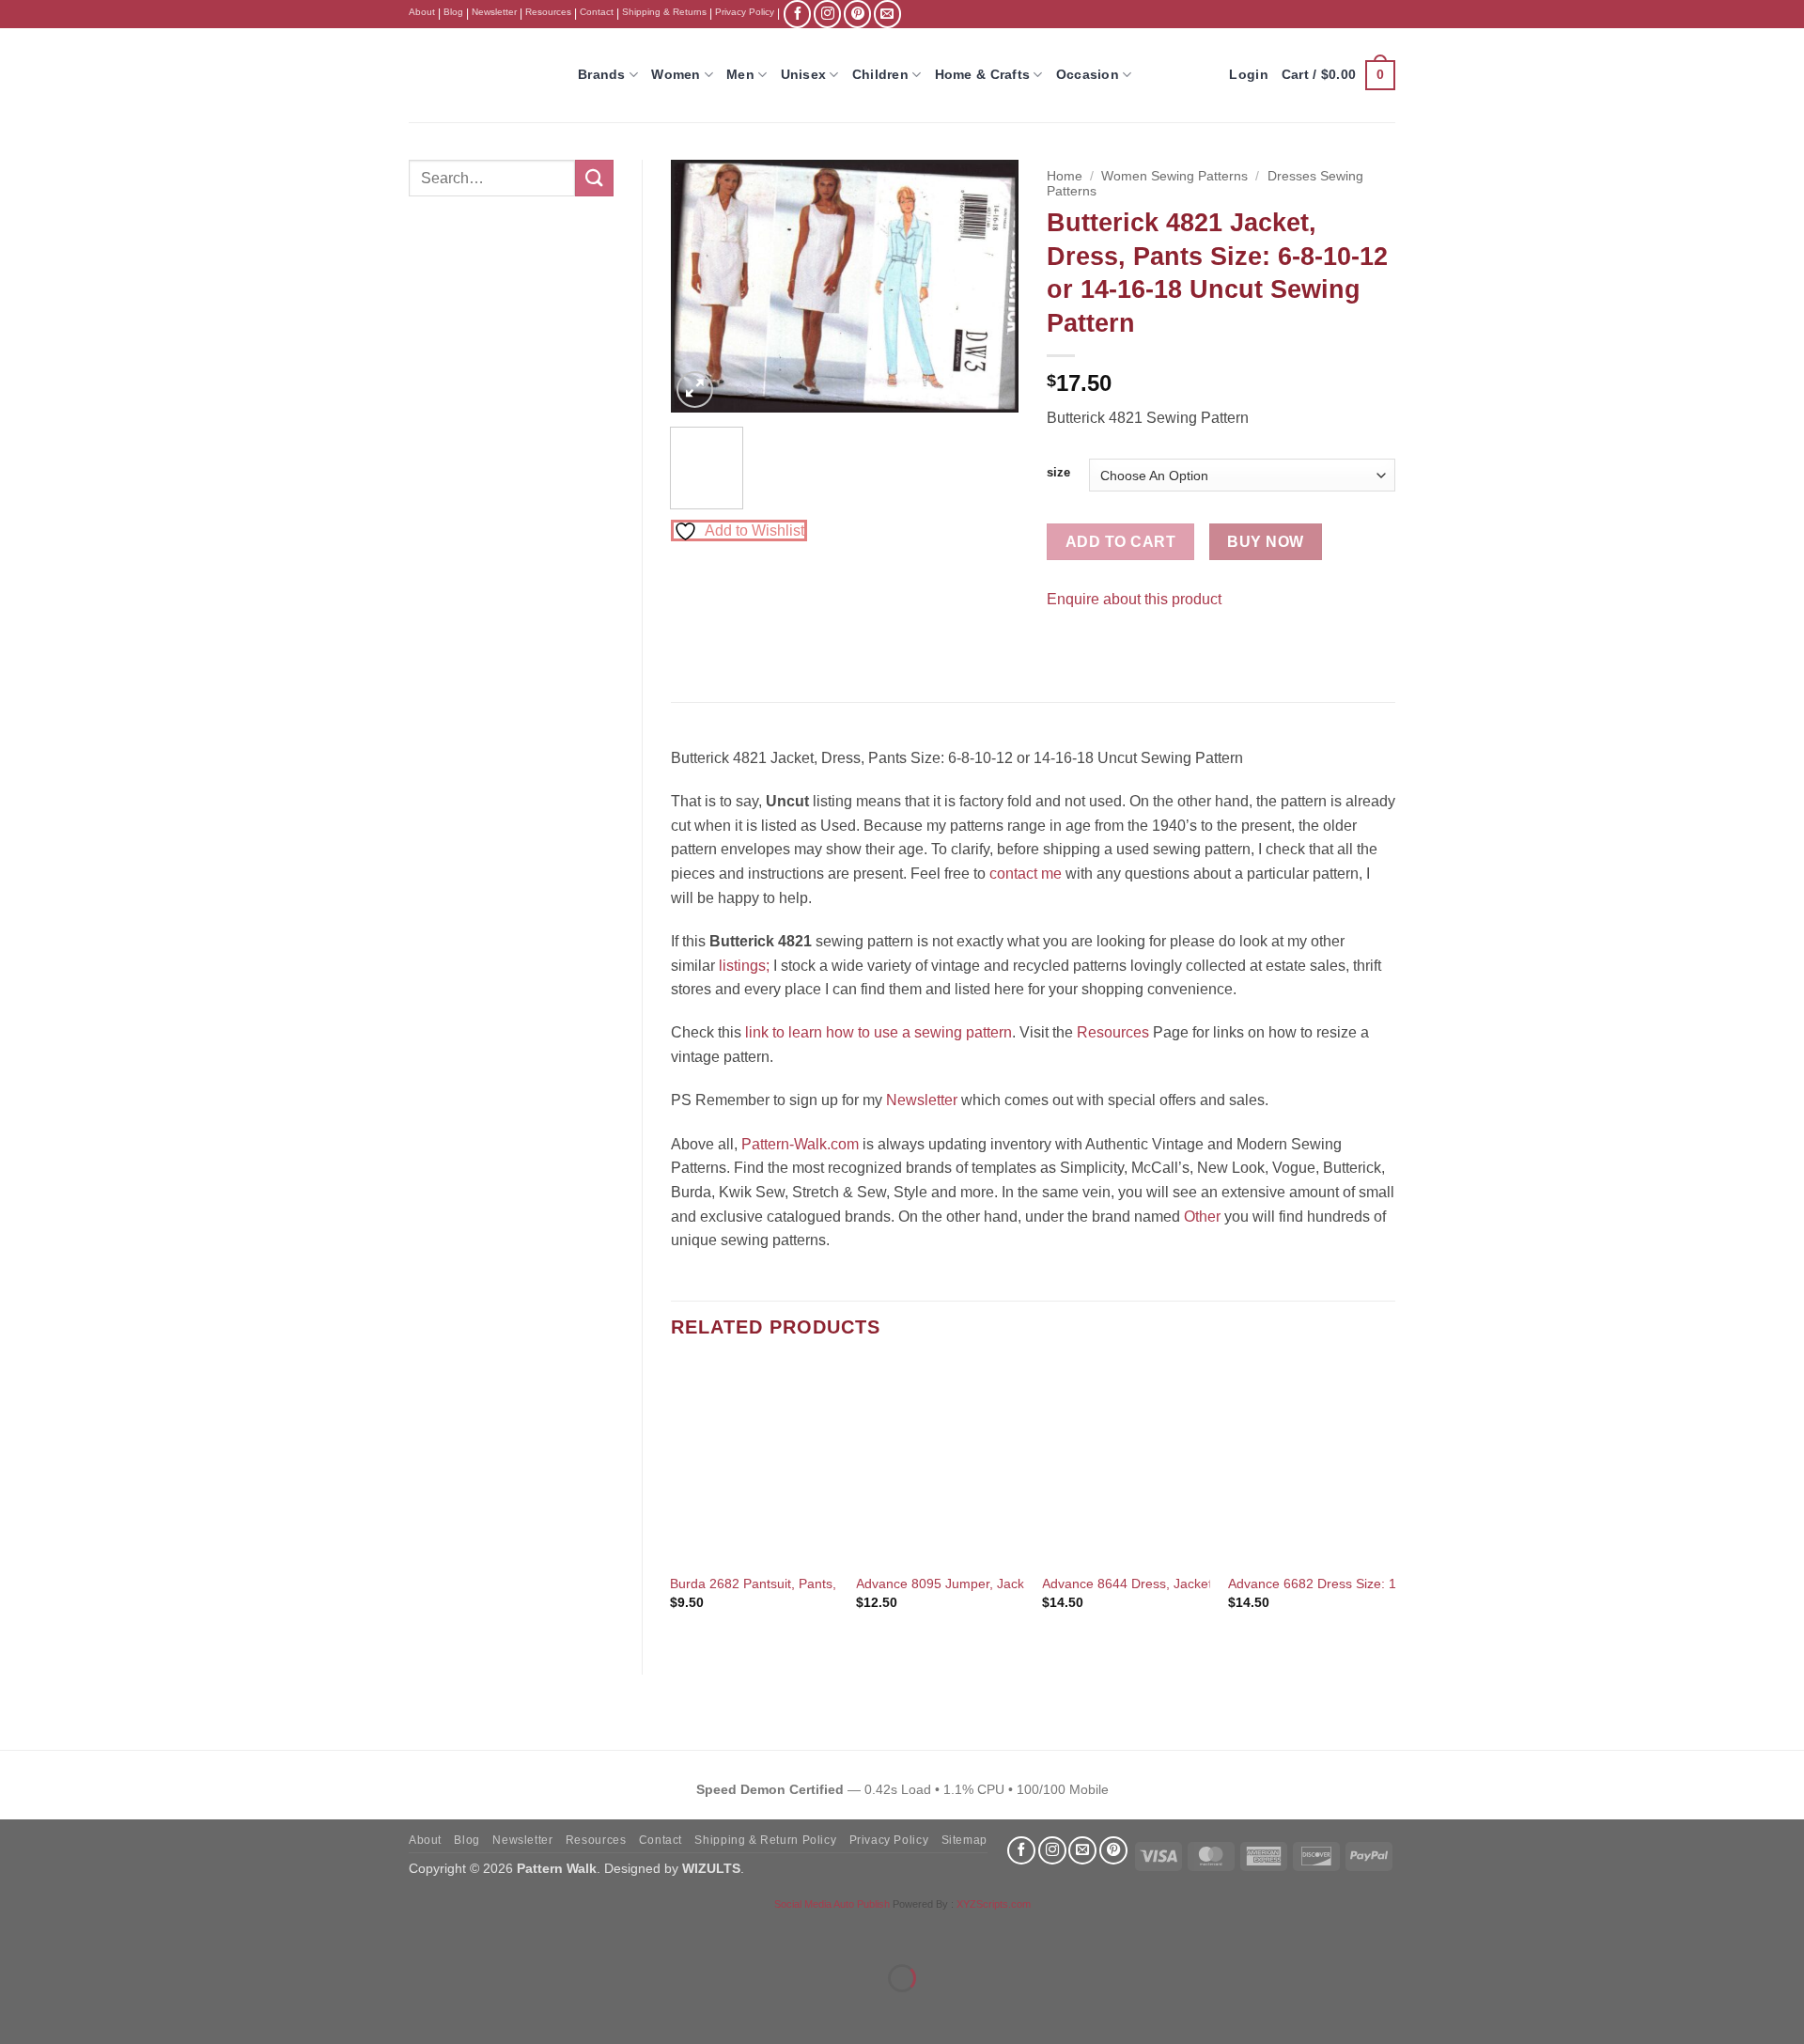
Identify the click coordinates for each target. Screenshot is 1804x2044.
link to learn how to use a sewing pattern (879, 1032)
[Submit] (594, 178)
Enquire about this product (1134, 599)
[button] (1338, 75)
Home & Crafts (983, 74)
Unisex (804, 74)
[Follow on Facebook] (797, 14)
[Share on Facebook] (1064, 646)
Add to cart (1120, 542)
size (1058, 473)
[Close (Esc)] (184, 1932)
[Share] (128, 1932)
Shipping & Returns (664, 12)
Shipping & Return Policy (765, 1840)
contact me (1026, 874)
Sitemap (964, 1840)
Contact (597, 12)
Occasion (1088, 74)
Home (1065, 176)
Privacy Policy (745, 12)
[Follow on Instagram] (827, 14)
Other (1202, 1217)
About (422, 12)
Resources (548, 12)
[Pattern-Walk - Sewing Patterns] (479, 75)
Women (676, 74)
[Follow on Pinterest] (857, 14)
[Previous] (701, 287)
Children (880, 74)
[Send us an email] (887, 14)
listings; (744, 966)
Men (740, 74)
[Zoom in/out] (18, 1932)
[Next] (988, 287)
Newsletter (494, 12)
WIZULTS (711, 1868)
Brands (602, 74)
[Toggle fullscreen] (74, 1932)
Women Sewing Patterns (1174, 176)
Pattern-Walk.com (800, 1144)
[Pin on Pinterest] (1098, 646)
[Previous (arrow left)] (18, 2011)
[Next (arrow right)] (74, 2011)
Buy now (1265, 542)
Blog (453, 12)
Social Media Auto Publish (832, 1904)
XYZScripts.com (994, 1904)
